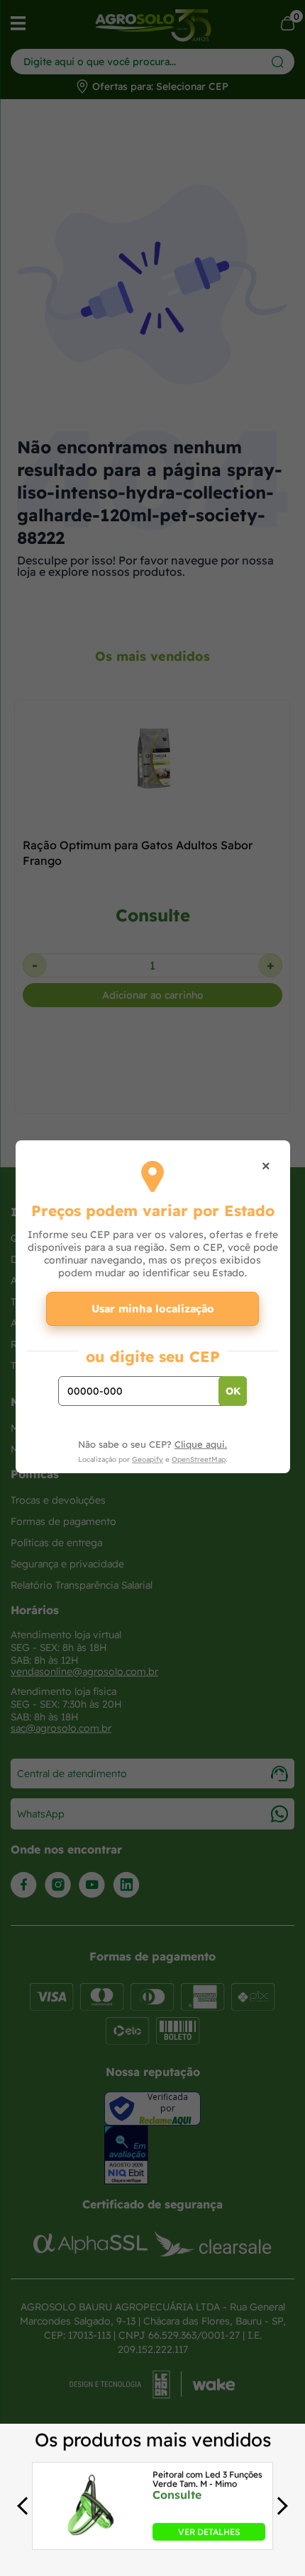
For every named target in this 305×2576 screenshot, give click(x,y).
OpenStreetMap (199, 1459)
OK (233, 1391)
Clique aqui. (201, 1444)
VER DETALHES (209, 2531)
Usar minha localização (153, 1309)
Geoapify (148, 1459)
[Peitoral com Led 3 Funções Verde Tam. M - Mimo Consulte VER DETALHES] (90, 2536)
